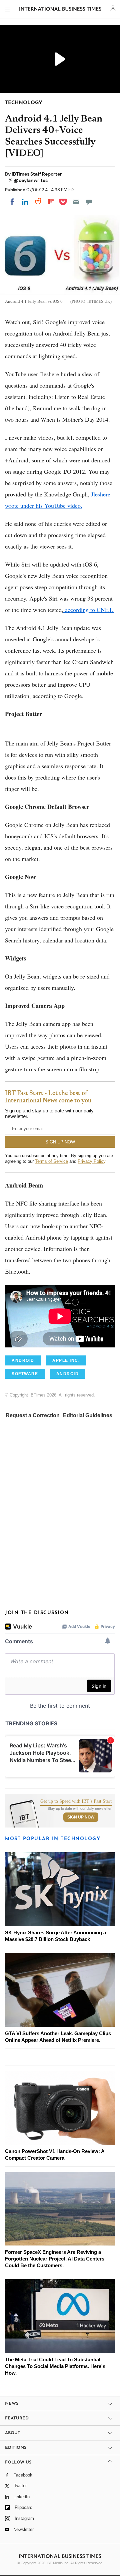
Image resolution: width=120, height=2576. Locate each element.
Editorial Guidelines (88, 1415)
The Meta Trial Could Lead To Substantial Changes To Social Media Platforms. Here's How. (55, 2366)
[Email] (76, 202)
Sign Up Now (81, 1817)
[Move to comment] (89, 202)
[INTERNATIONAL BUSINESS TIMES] (60, 10)
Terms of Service (51, 1161)
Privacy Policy (91, 1161)
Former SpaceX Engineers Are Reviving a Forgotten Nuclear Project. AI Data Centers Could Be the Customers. (55, 2259)
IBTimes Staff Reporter (37, 174)
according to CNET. (88, 610)
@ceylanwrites (31, 180)
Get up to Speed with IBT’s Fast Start (76, 1801)
